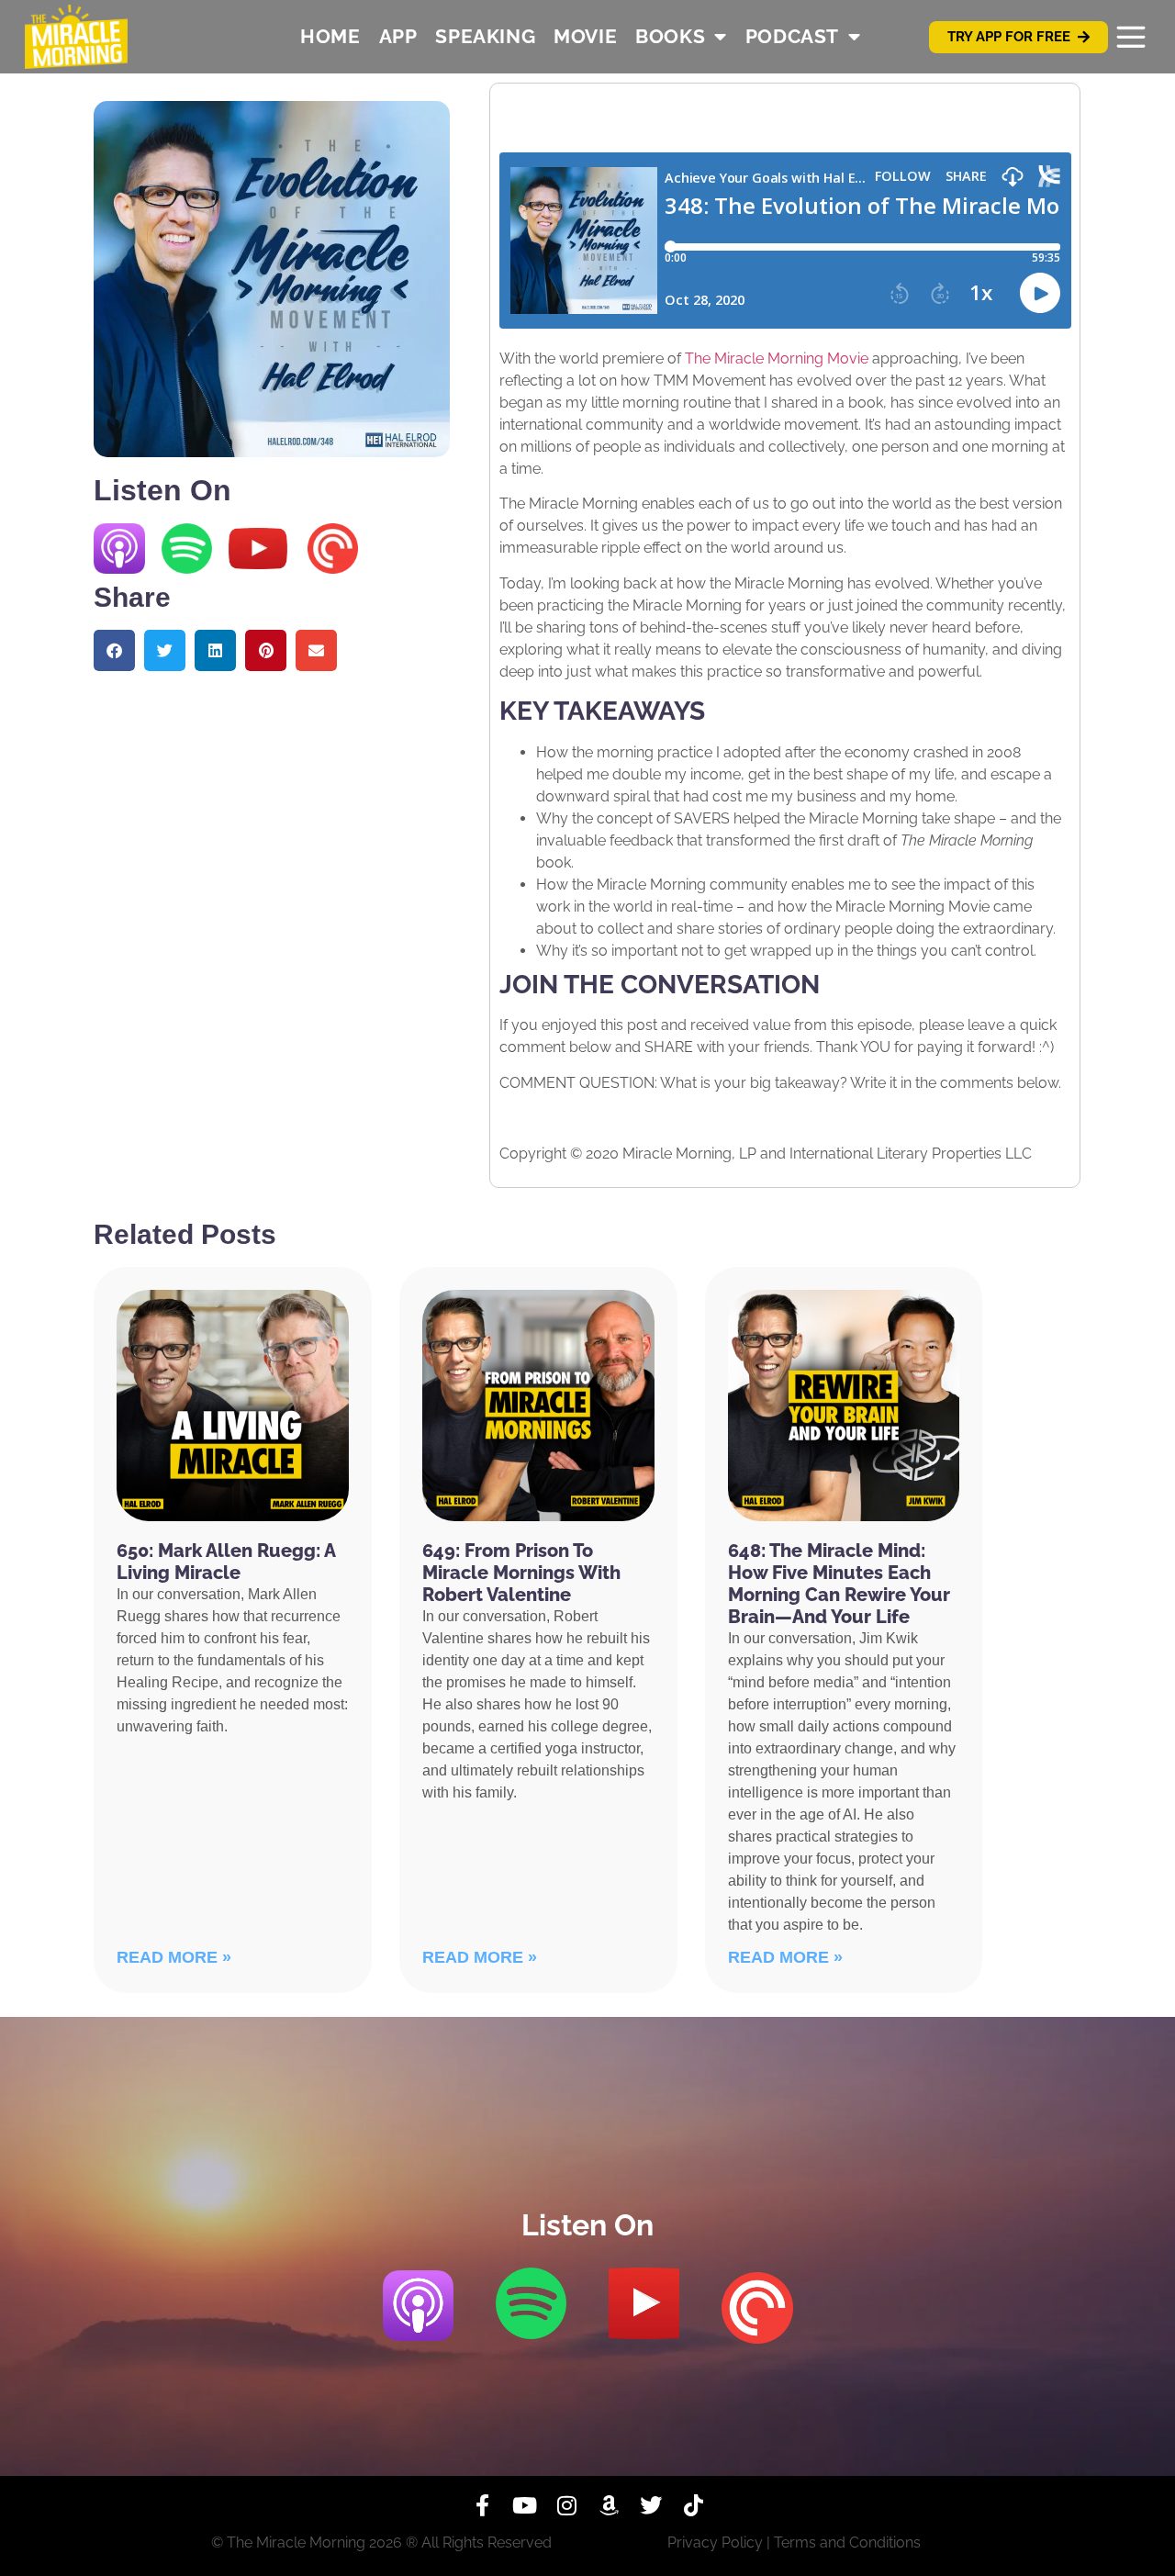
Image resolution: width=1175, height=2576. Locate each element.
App (398, 36)
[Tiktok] (693, 2505)
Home (330, 36)
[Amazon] (609, 2505)
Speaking (485, 36)
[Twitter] (651, 2505)
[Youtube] (524, 2505)
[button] (114, 650)
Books (670, 36)
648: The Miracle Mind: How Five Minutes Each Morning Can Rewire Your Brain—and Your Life (839, 1584)
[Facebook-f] (482, 2505)
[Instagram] (566, 2505)
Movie (585, 36)
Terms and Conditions (847, 2542)
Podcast (792, 36)
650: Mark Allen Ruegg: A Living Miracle (226, 1562)
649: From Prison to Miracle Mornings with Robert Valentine (521, 1573)
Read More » (174, 1957)
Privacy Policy (715, 2542)
